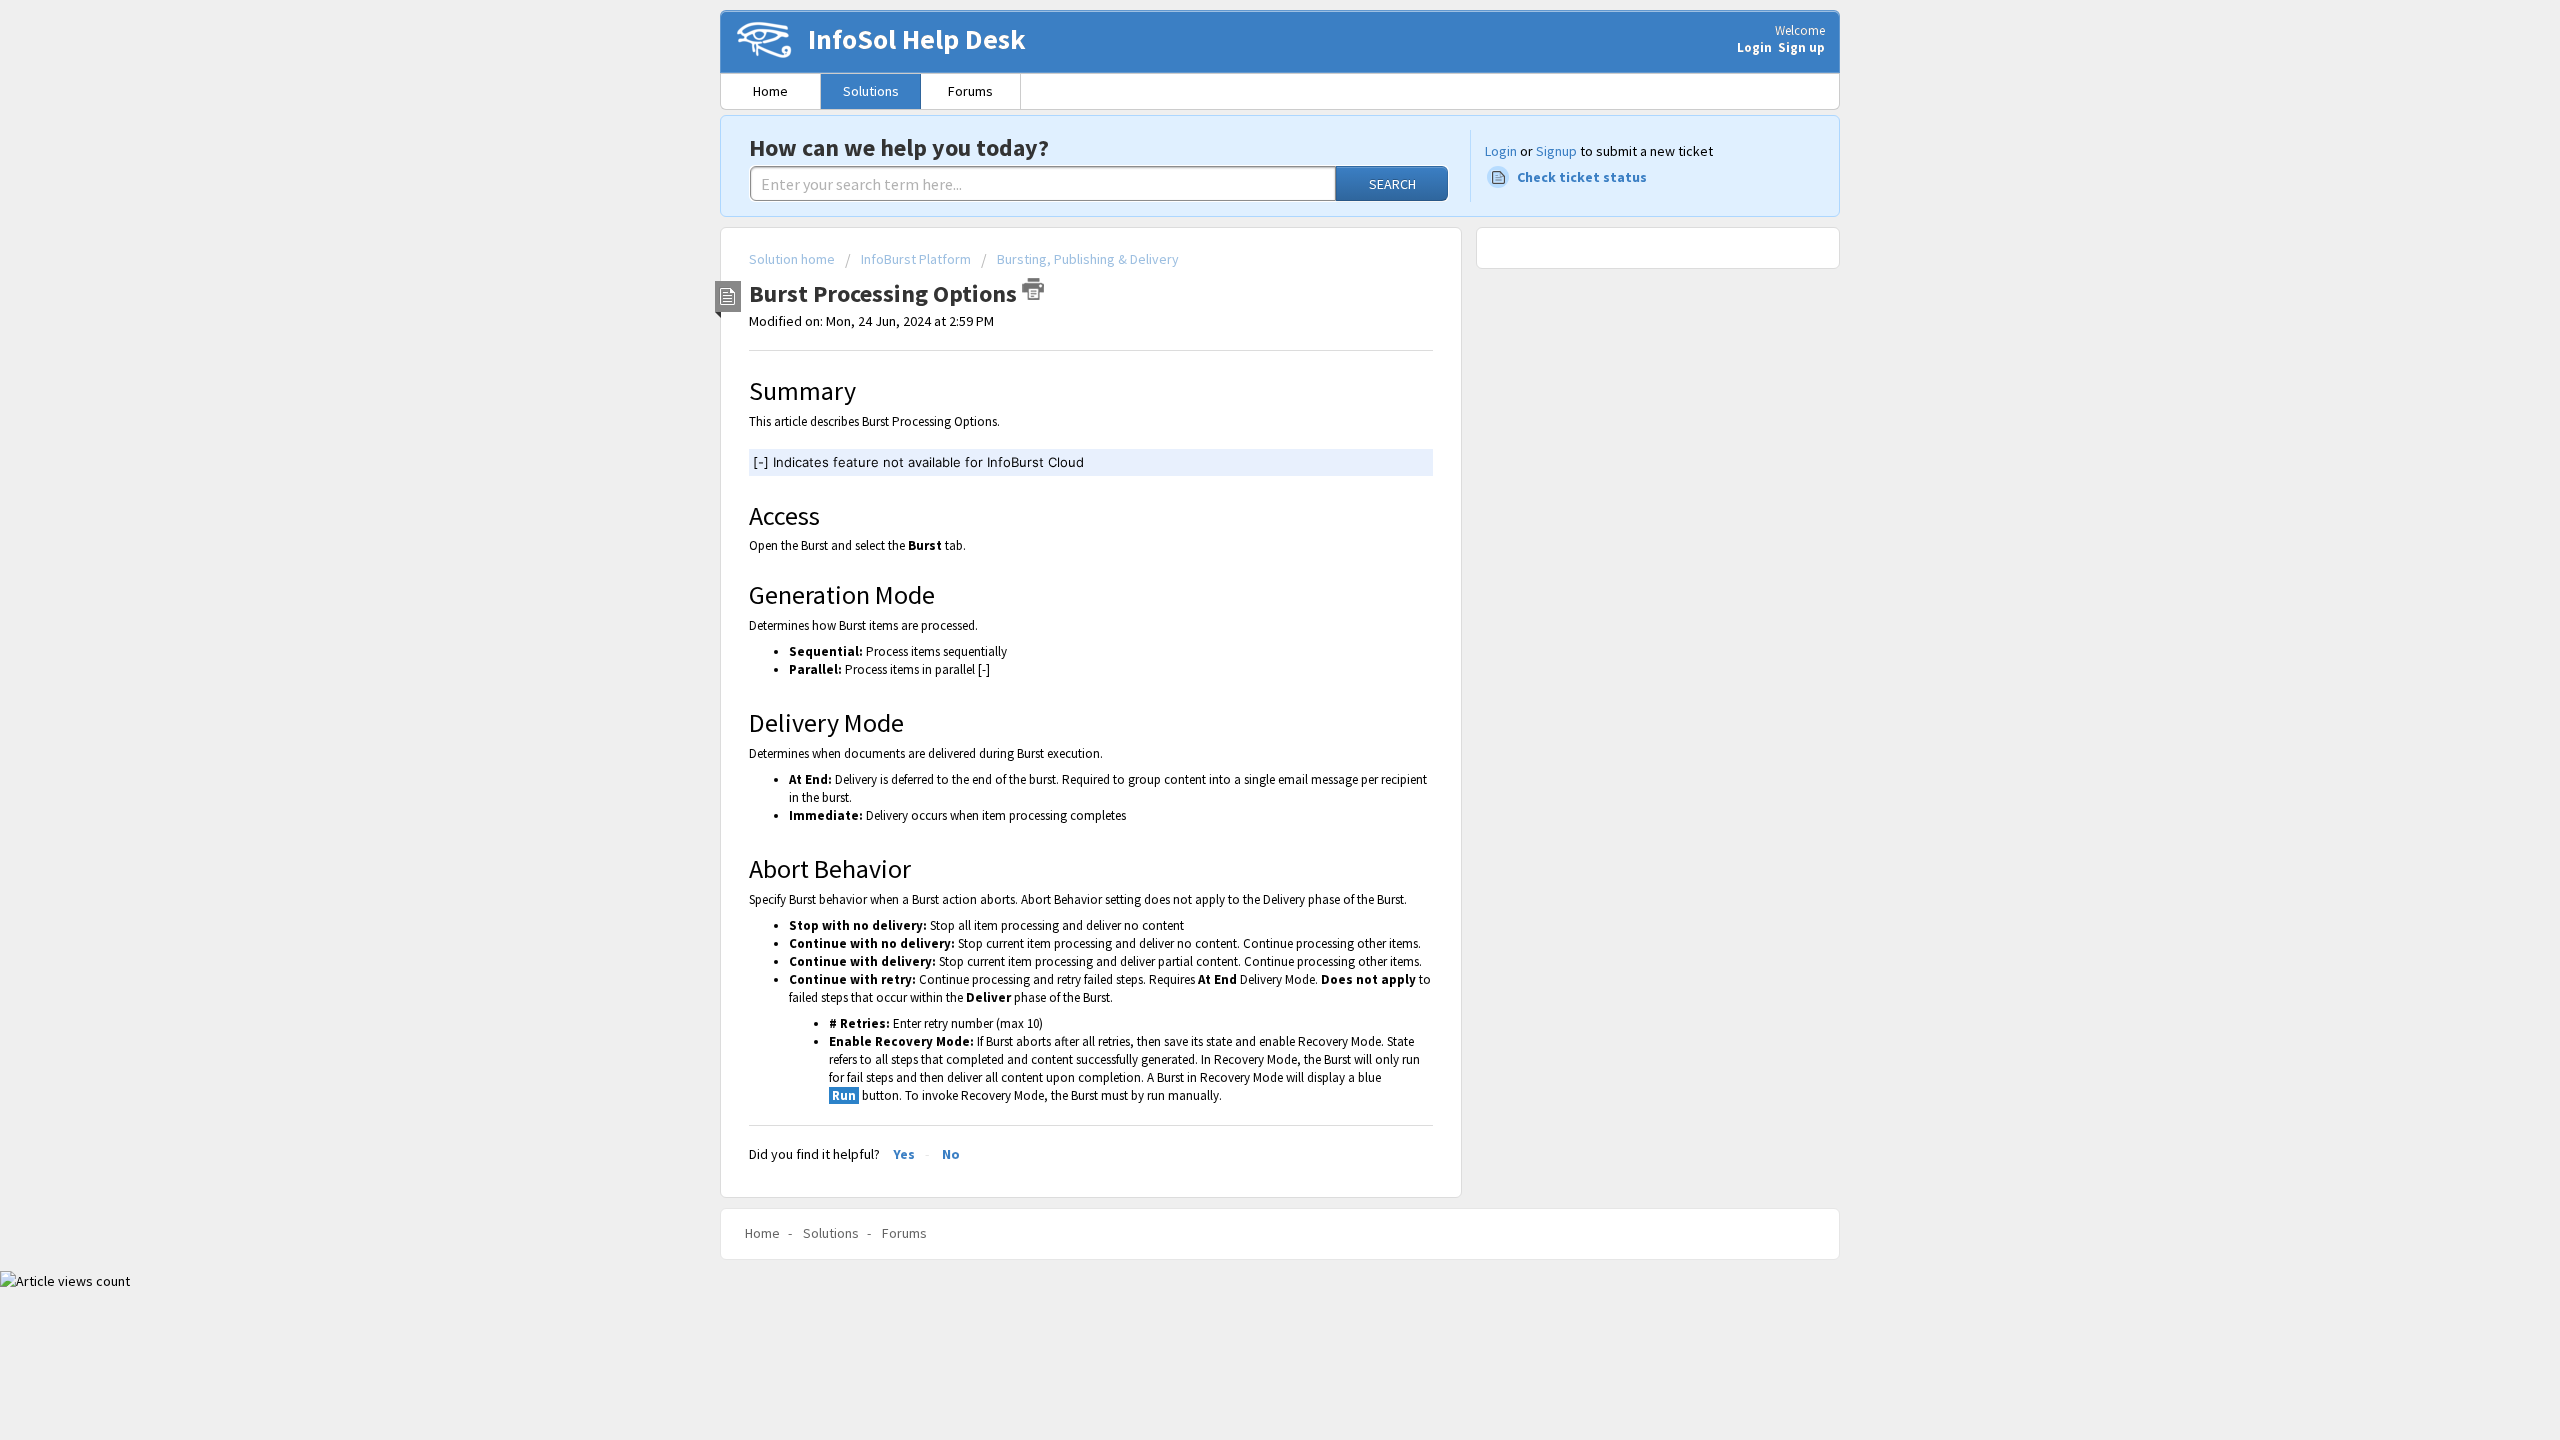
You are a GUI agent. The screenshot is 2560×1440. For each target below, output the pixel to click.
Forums (970, 91)
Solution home (793, 259)
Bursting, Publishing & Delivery (1088, 259)
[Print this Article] (1033, 289)
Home (770, 91)
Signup (1556, 151)
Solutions (871, 91)
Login (1501, 151)
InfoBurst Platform (916, 259)
